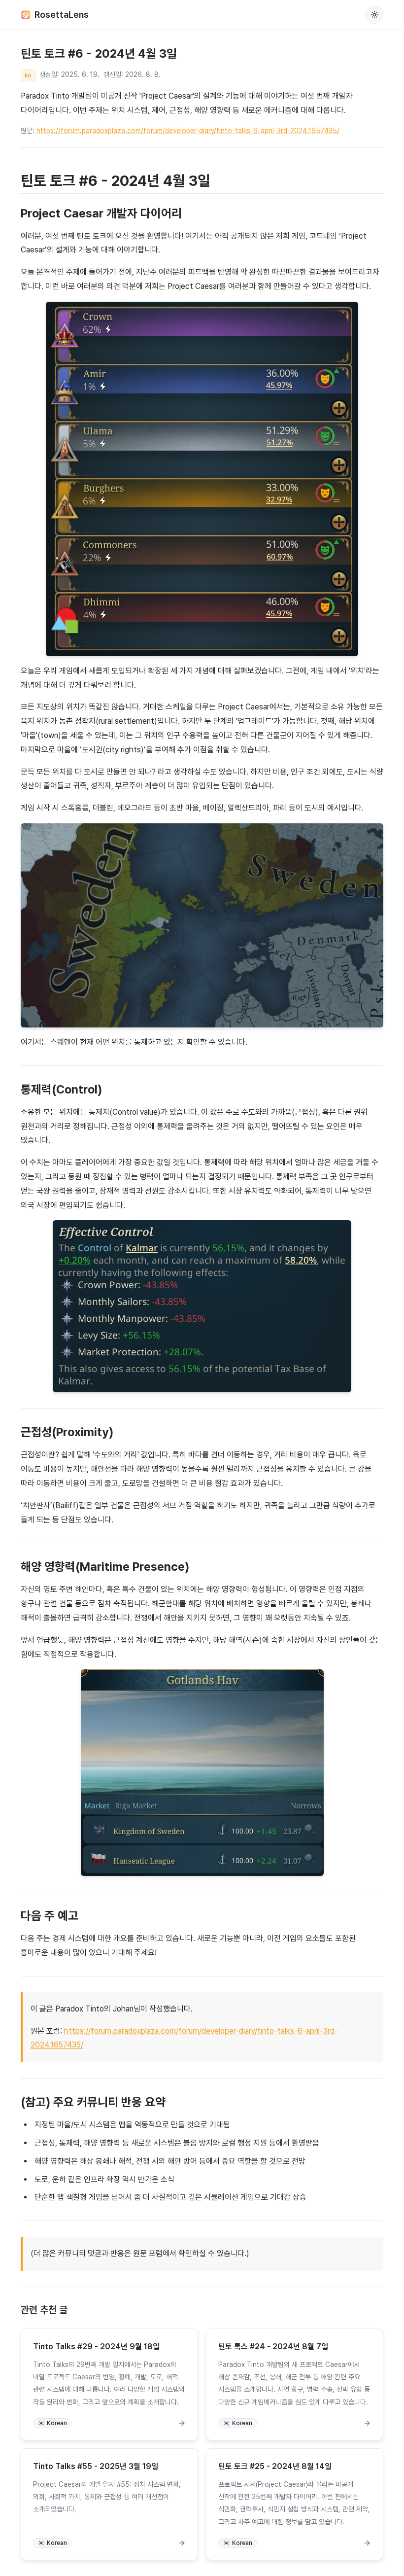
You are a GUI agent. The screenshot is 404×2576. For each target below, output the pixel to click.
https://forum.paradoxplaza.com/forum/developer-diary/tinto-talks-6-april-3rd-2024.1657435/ (188, 131)
